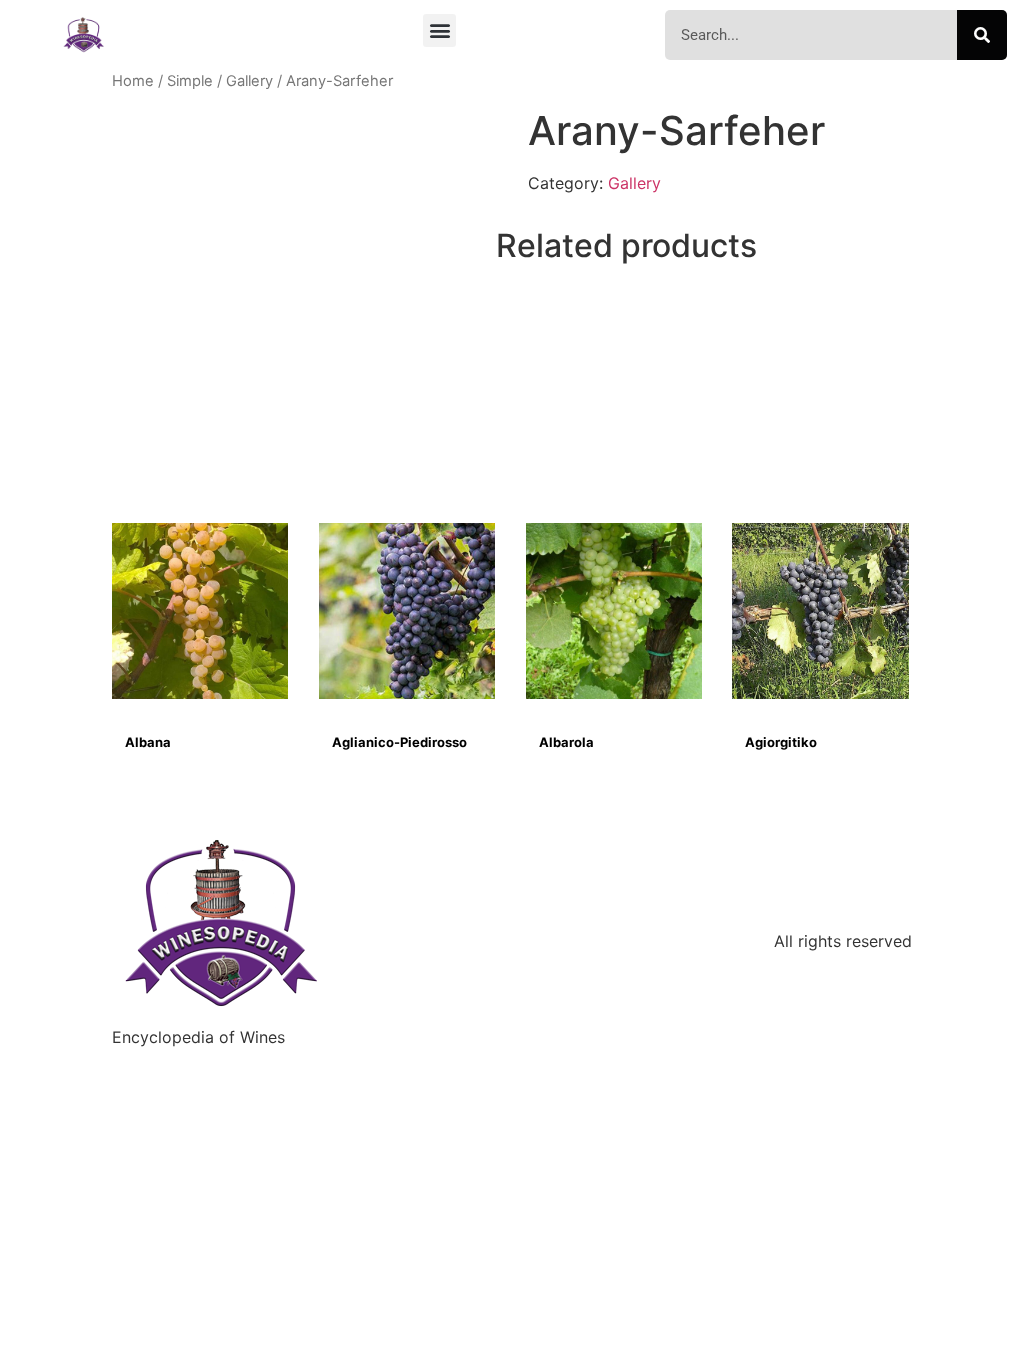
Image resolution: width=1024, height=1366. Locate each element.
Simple (190, 81)
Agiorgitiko (781, 742)
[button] (439, 30)
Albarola (566, 742)
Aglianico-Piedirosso (399, 742)
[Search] (982, 35)
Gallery (249, 81)
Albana (148, 742)
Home (133, 81)
